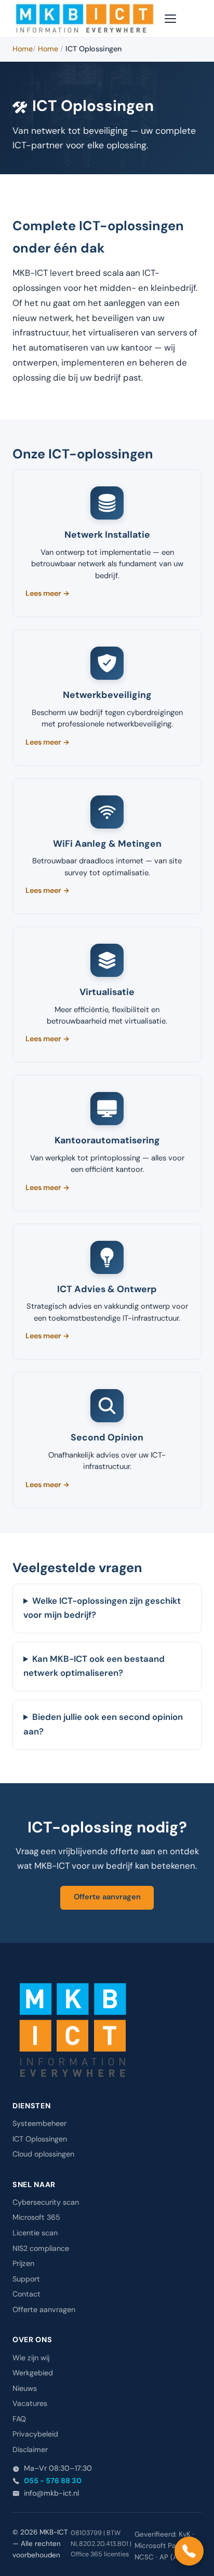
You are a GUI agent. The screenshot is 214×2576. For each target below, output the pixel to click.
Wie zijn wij (31, 2358)
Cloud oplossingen (43, 2154)
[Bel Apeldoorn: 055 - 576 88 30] (189, 2551)
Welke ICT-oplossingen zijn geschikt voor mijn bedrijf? (102, 1608)
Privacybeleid (35, 2434)
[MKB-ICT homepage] (84, 19)
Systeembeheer (39, 2124)
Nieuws (25, 2389)
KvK (185, 2535)
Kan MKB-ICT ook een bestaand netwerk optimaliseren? (94, 1667)
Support (26, 2279)
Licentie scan (35, 2233)
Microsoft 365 (36, 2218)
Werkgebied (33, 2373)
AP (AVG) (175, 2558)
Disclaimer (30, 2450)
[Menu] (172, 19)
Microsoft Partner (163, 2546)
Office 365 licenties (100, 2554)
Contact (26, 2294)
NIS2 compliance (41, 2249)
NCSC (144, 2558)
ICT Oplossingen (40, 2139)
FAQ (19, 2419)
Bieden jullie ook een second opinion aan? (103, 1725)
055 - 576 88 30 (53, 2481)
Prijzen (23, 2264)
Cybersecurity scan (46, 2203)
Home (23, 49)
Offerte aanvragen (107, 1897)
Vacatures (30, 2404)
